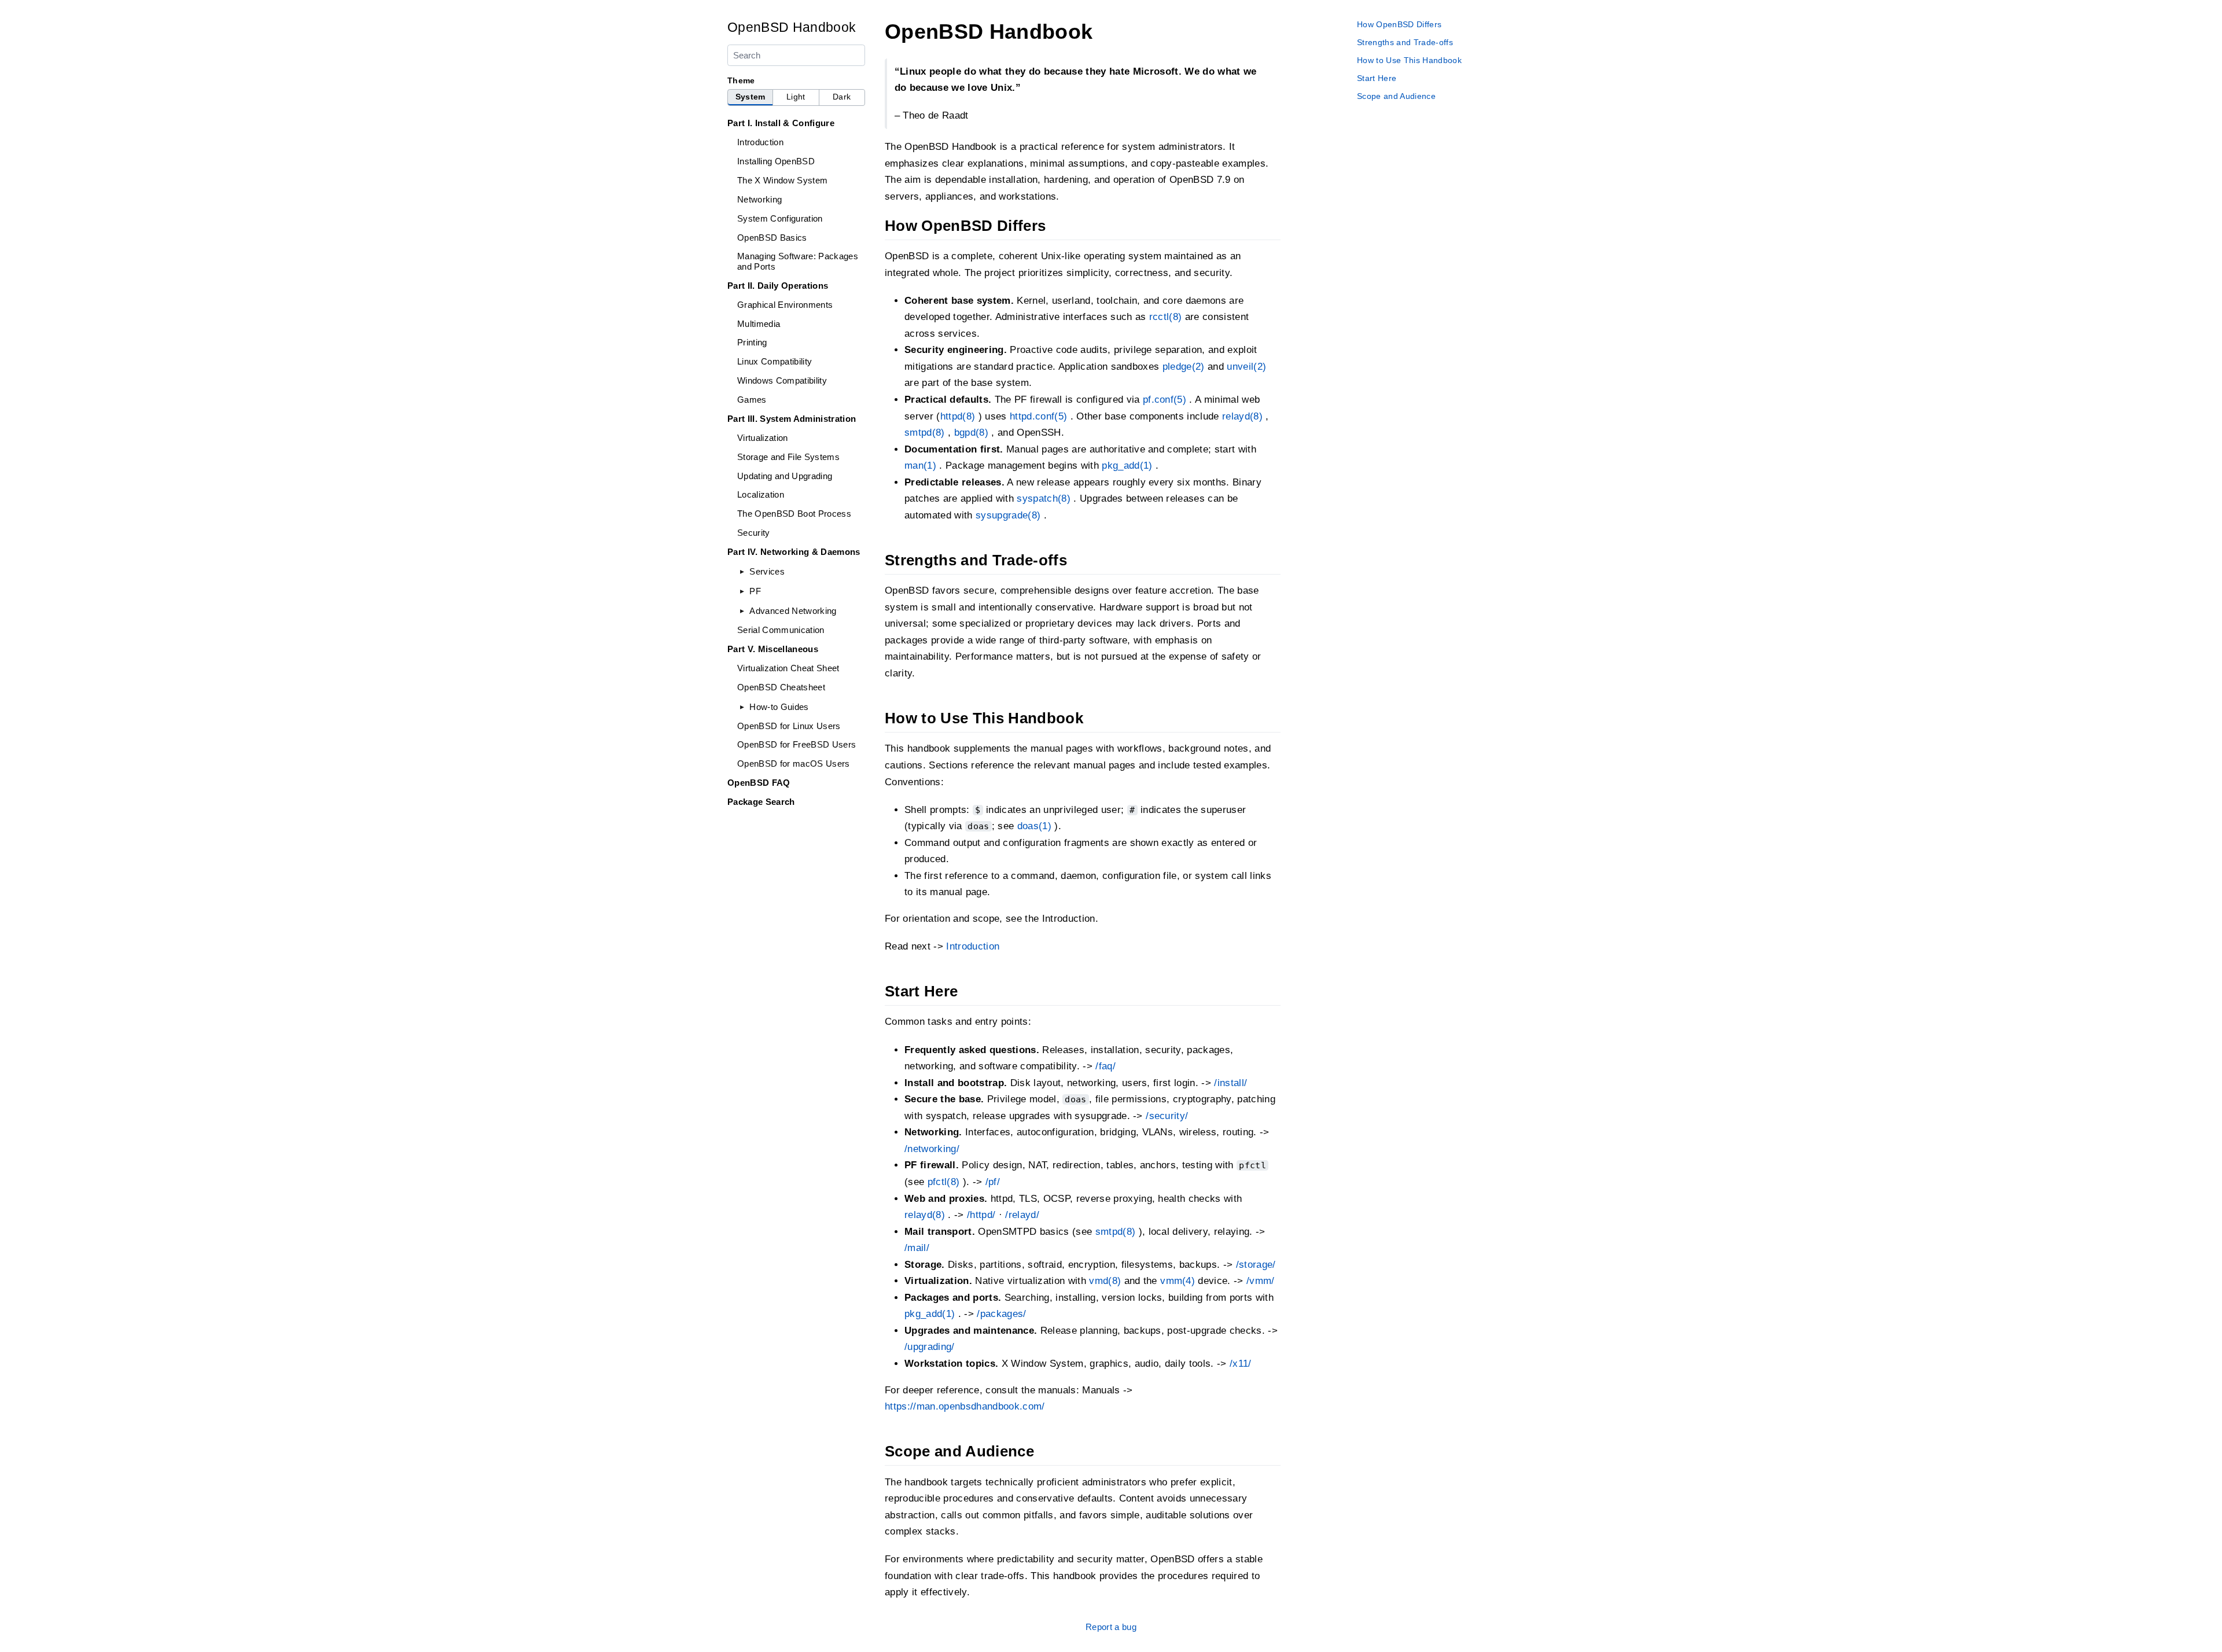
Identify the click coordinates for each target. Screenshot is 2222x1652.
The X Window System (782, 180)
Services (767, 571)
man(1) (920, 466)
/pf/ (993, 1182)
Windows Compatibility (782, 380)
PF (755, 591)
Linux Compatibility (775, 361)
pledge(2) (1184, 367)
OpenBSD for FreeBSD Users (797, 744)
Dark (842, 97)
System (751, 97)
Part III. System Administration (792, 419)
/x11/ (1241, 1364)
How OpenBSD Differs (1399, 24)
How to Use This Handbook (1409, 60)
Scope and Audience (1396, 96)
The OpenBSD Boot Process (794, 514)
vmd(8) (1105, 1281)
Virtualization (763, 438)
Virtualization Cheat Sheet (788, 668)
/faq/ (1106, 1066)
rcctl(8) (1166, 317)
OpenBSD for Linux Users (789, 726)
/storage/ (1256, 1265)
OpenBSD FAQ (759, 783)
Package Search (761, 802)
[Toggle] (742, 571)
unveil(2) (1246, 367)
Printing (752, 342)
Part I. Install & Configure (781, 123)
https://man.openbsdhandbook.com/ (965, 1406)
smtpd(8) (925, 433)
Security (754, 533)
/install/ (1230, 1083)
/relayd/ (1022, 1215)
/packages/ (1001, 1314)
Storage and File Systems (788, 457)
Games (752, 400)
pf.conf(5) (1165, 400)
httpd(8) (958, 416)
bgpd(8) (971, 433)
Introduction (760, 142)
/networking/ (932, 1149)
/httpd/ (981, 1215)
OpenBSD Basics (772, 238)
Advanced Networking (793, 611)
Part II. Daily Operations (778, 286)
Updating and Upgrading (785, 476)
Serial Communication (781, 630)
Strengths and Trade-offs (1405, 42)
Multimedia (759, 324)
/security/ (1167, 1116)
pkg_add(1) (1127, 466)
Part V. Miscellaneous (773, 649)
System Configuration (780, 218)
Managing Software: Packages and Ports (798, 261)
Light (796, 97)
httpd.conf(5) (1038, 416)
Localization (761, 494)
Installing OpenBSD (776, 161)
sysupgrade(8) (1008, 515)
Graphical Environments (785, 305)
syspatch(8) (1044, 498)
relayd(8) (1242, 416)
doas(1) (1034, 826)
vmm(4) (1178, 1281)
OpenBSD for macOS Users (794, 764)
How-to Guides (779, 707)
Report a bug (1111, 1627)
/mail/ (917, 1248)
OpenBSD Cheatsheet (781, 687)
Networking (759, 199)
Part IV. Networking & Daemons (794, 552)
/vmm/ (1261, 1281)
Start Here (1377, 78)
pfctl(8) (944, 1182)
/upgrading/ (930, 1347)
